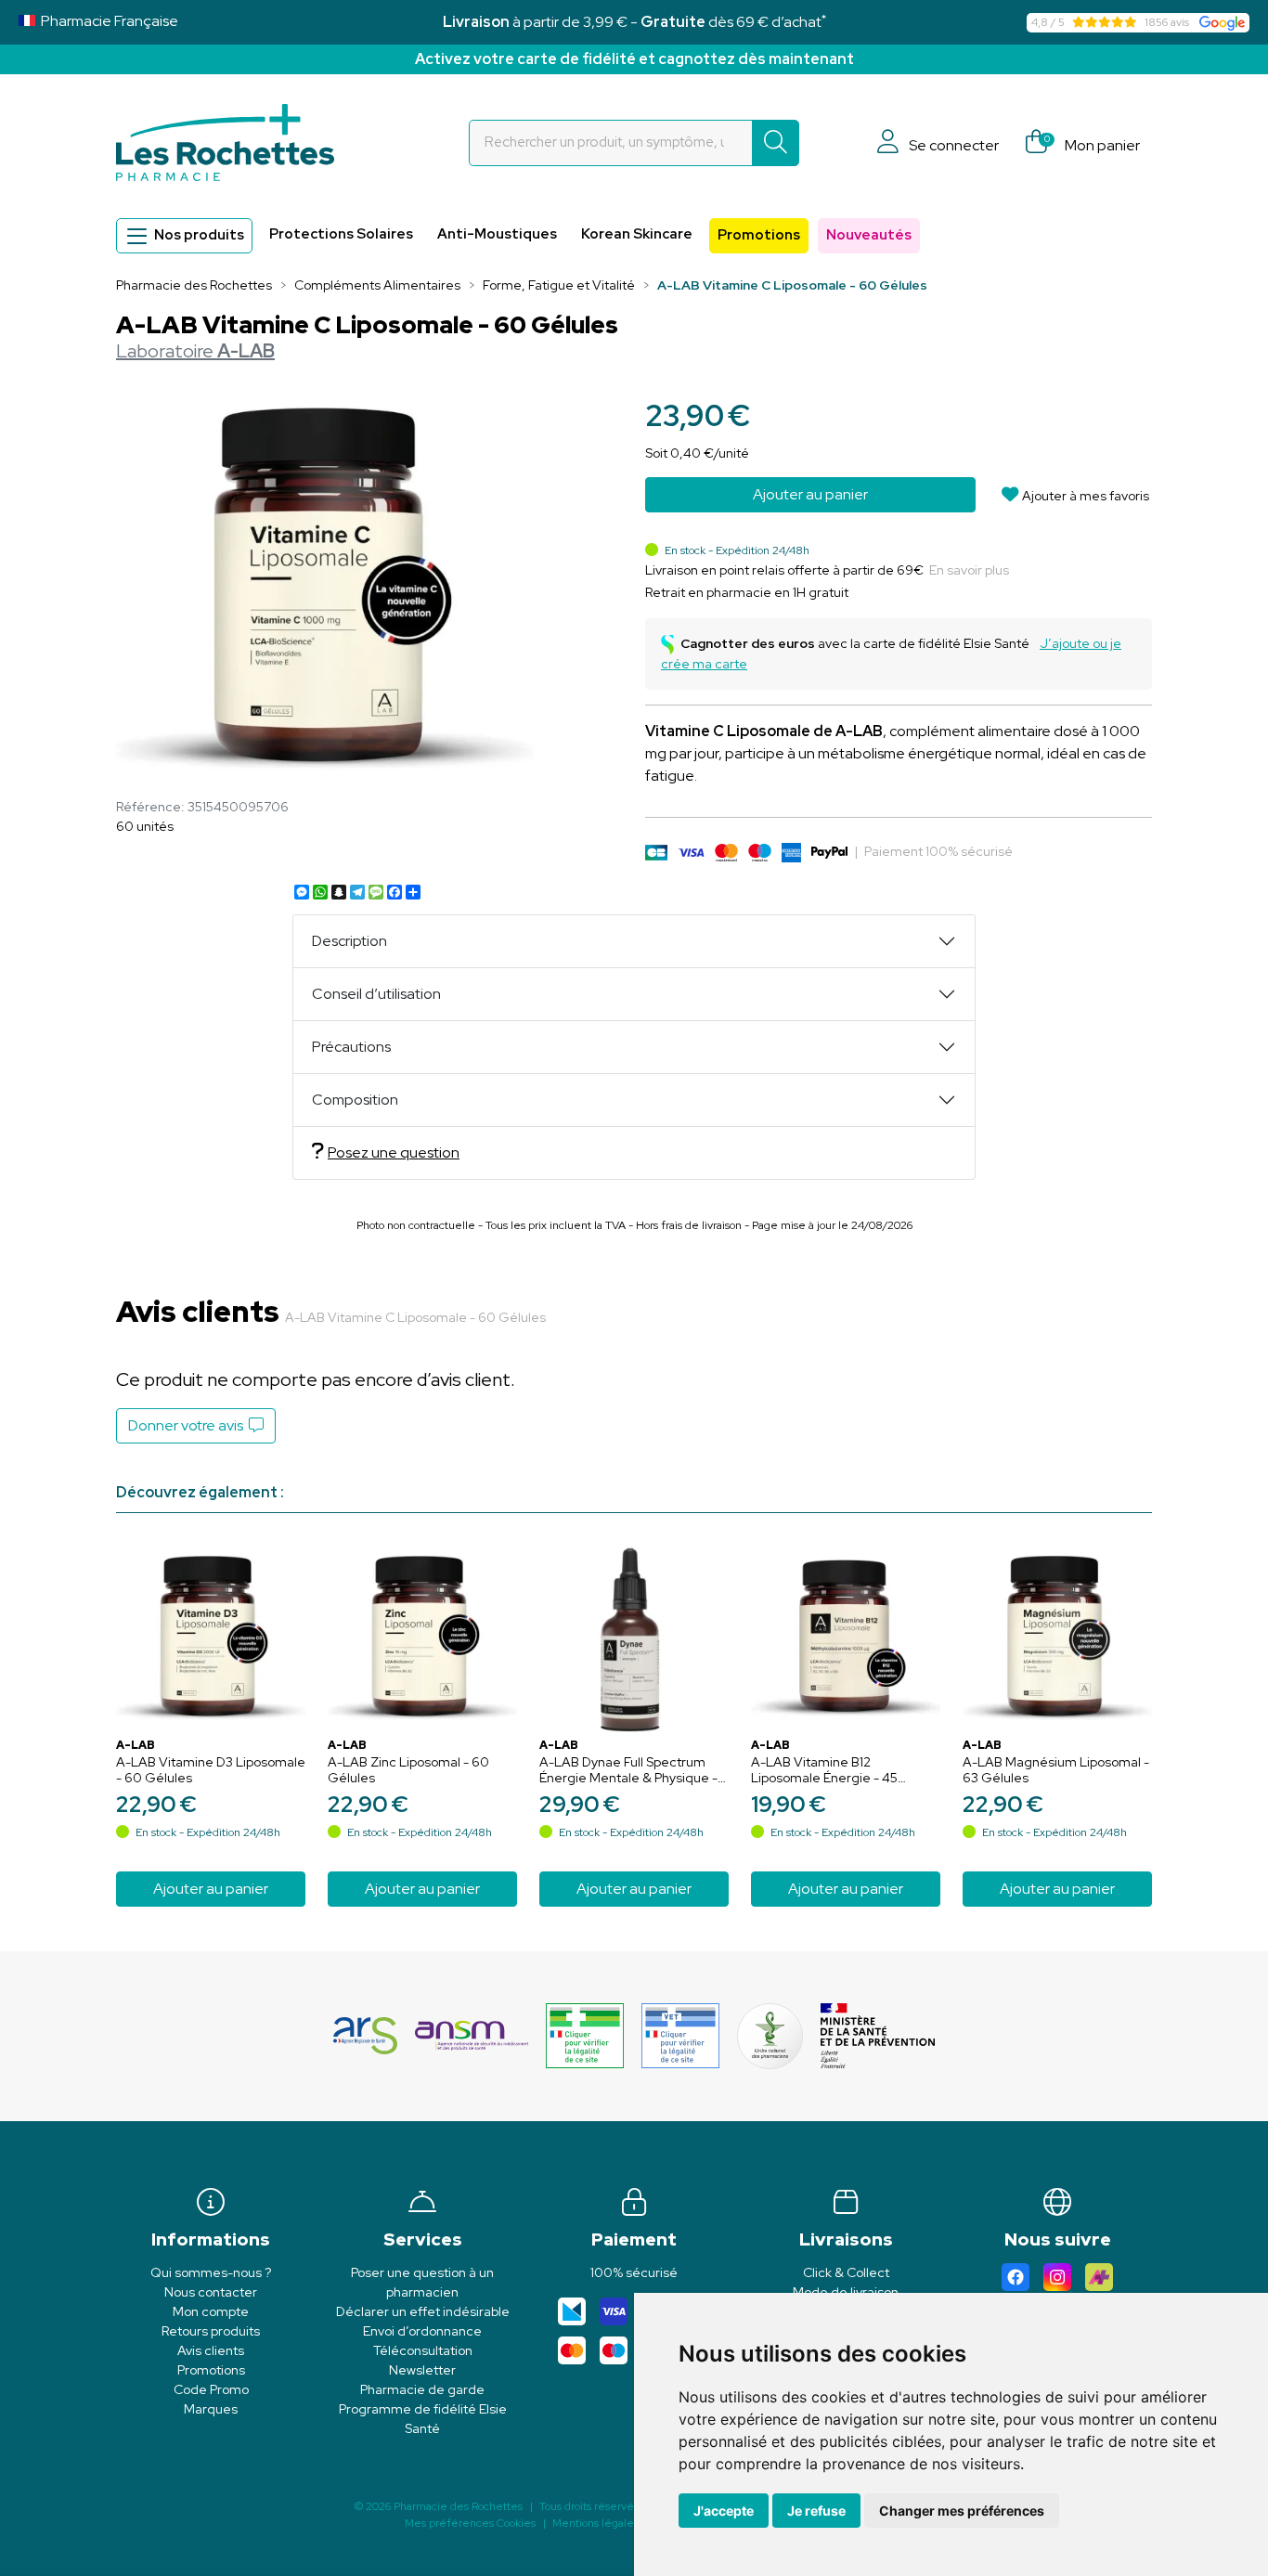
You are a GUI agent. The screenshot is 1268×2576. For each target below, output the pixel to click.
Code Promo (211, 2389)
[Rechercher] (776, 143)
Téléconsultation (423, 2350)
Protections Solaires (341, 234)
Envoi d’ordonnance (422, 2331)
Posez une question (394, 1152)
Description (349, 941)
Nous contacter (211, 2292)
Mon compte (211, 2311)
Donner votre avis (188, 1425)
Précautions (351, 1047)
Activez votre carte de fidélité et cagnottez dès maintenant (634, 59)
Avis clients (211, 2350)
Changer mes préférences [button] (962, 2511)
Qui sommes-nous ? (211, 2272)
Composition (355, 1100)
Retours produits (211, 2331)
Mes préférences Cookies (470, 2523)
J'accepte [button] (724, 2511)
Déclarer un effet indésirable (423, 2311)
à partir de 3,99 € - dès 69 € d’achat (634, 22)
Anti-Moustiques (497, 234)
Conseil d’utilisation (376, 994)
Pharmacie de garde (422, 2389)
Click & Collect (846, 2272)
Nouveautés (869, 235)
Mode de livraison (846, 2292)
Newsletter (422, 2370)
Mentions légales (595, 2523)
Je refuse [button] (816, 2511)
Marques (211, 2409)
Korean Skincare (637, 234)
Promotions (759, 235)
